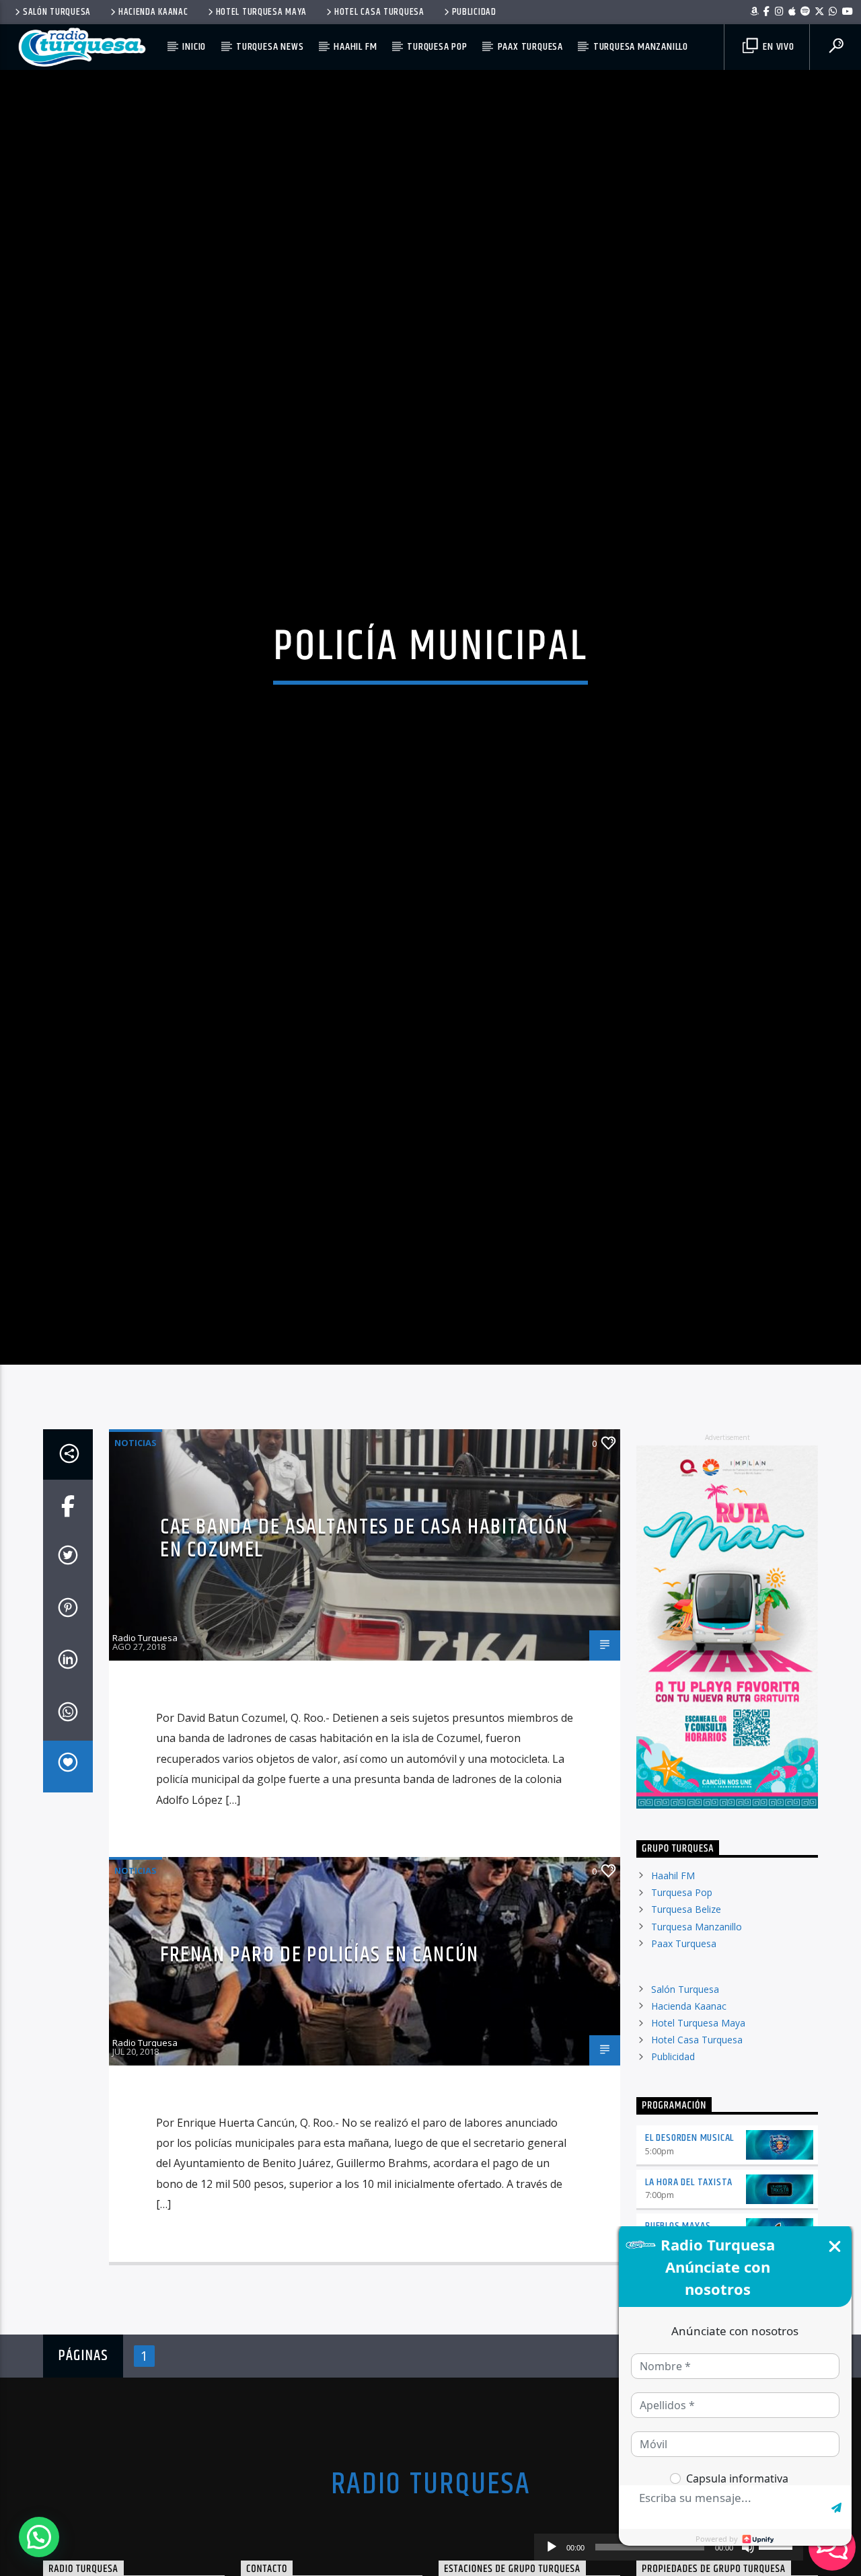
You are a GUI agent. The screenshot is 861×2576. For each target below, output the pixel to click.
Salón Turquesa (57, 12)
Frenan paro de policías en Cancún (320, 2072)
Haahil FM (355, 47)
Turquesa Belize (686, 2027)
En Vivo (777, 47)
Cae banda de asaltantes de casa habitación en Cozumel (364, 1656)
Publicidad (474, 12)
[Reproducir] (552, 2547)
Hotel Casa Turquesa (379, 12)
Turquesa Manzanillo (641, 47)
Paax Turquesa (530, 47)
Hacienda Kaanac (153, 12)
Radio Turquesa (145, 1755)
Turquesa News (270, 47)
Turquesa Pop (437, 47)
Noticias (136, 1560)
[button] (39, 2537)
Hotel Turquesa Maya (262, 12)
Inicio (194, 47)
